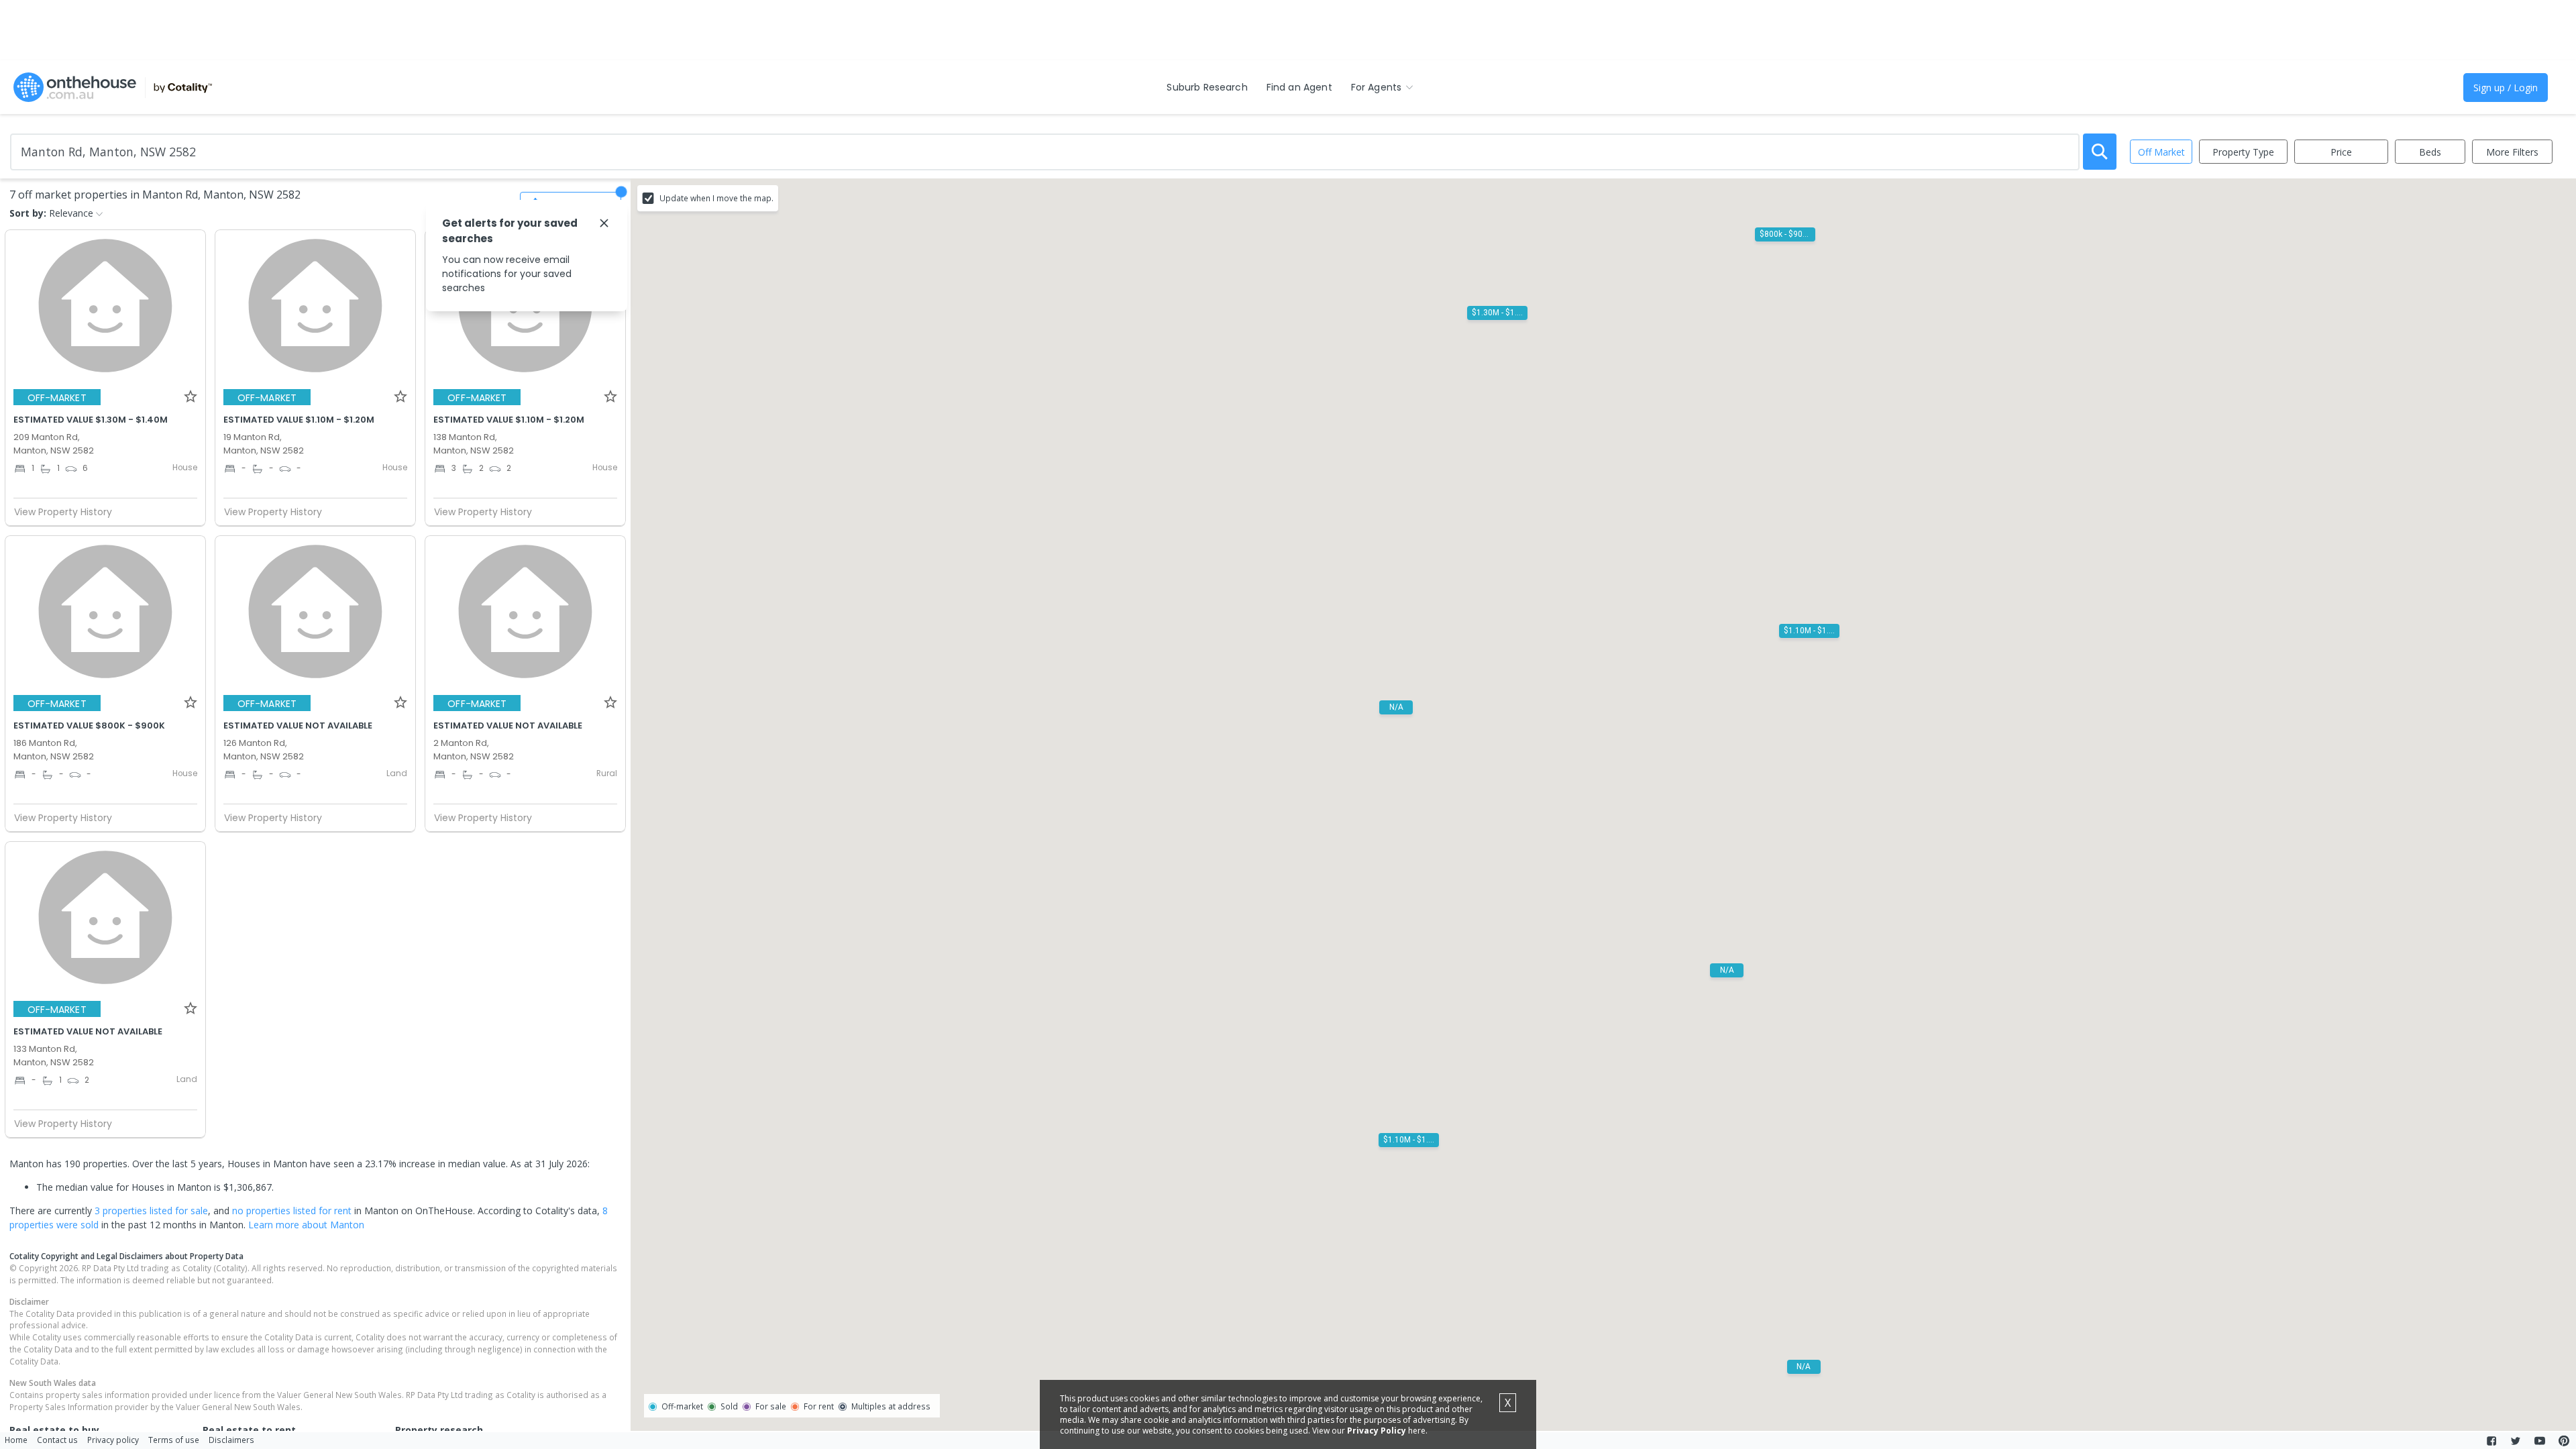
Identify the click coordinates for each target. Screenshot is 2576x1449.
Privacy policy (113, 1440)
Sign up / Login (2506, 88)
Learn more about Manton (306, 1225)
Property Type (2243, 152)
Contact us (57, 1440)
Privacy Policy (1377, 1431)
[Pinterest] (2564, 1441)
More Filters (2512, 152)
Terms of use (174, 1440)
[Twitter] (2516, 1441)
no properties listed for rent (292, 1211)
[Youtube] (2540, 1441)
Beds (2430, 152)
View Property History (63, 512)
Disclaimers (231, 1440)
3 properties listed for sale (151, 1211)
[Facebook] (2491, 1441)
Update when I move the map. (716, 198)
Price (2341, 152)
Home (16, 1440)
